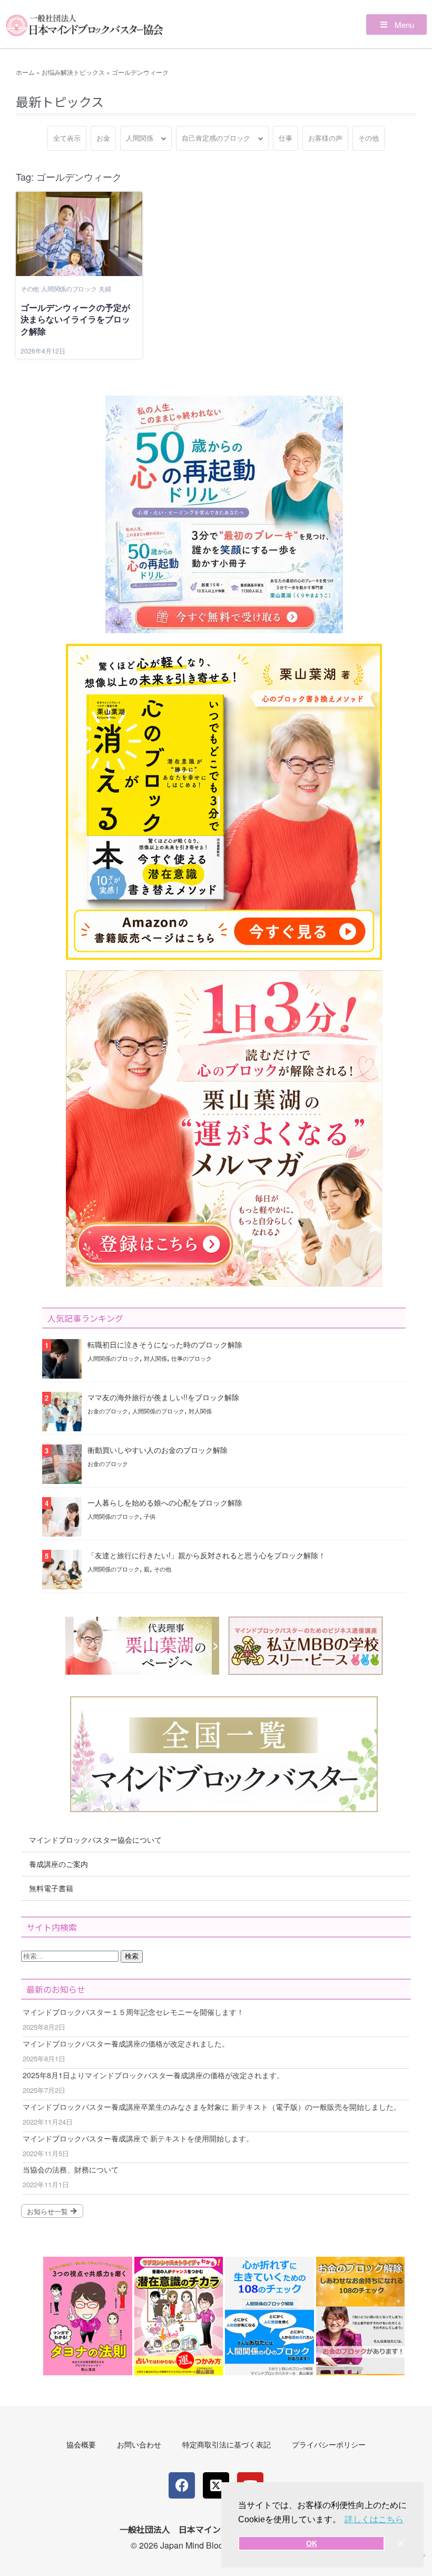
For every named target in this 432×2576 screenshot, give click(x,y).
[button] (396, 24)
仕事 (286, 138)
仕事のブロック (192, 1358)
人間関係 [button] (140, 138)
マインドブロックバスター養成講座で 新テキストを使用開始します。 (138, 2138)
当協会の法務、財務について (71, 2169)
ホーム (25, 72)
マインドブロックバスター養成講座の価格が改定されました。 (126, 2043)
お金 (103, 138)
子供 (150, 1516)
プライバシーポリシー (329, 2444)
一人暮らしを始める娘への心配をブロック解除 (165, 1502)
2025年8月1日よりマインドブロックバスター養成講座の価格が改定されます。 (153, 2075)
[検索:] (71, 1955)
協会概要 (81, 2444)
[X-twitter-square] (216, 2485)
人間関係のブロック (69, 288)
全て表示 (67, 138)
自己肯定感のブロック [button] (216, 138)
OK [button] (312, 2543)
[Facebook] (182, 2485)
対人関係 (155, 1358)
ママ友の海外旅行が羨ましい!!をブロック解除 (163, 1397)
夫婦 (105, 288)
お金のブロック (108, 1411)
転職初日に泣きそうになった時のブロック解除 (165, 1344)
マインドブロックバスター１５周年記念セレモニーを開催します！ (133, 2012)
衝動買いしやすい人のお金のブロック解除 (158, 1450)
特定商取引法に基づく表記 (227, 2444)
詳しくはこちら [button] (374, 2519)
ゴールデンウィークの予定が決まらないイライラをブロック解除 (75, 319)
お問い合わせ (139, 2444)
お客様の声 (325, 138)
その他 (369, 138)
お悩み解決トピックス (73, 72)
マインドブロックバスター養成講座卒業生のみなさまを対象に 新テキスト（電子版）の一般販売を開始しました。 (212, 2107)
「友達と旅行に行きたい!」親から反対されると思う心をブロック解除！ (207, 1555)
